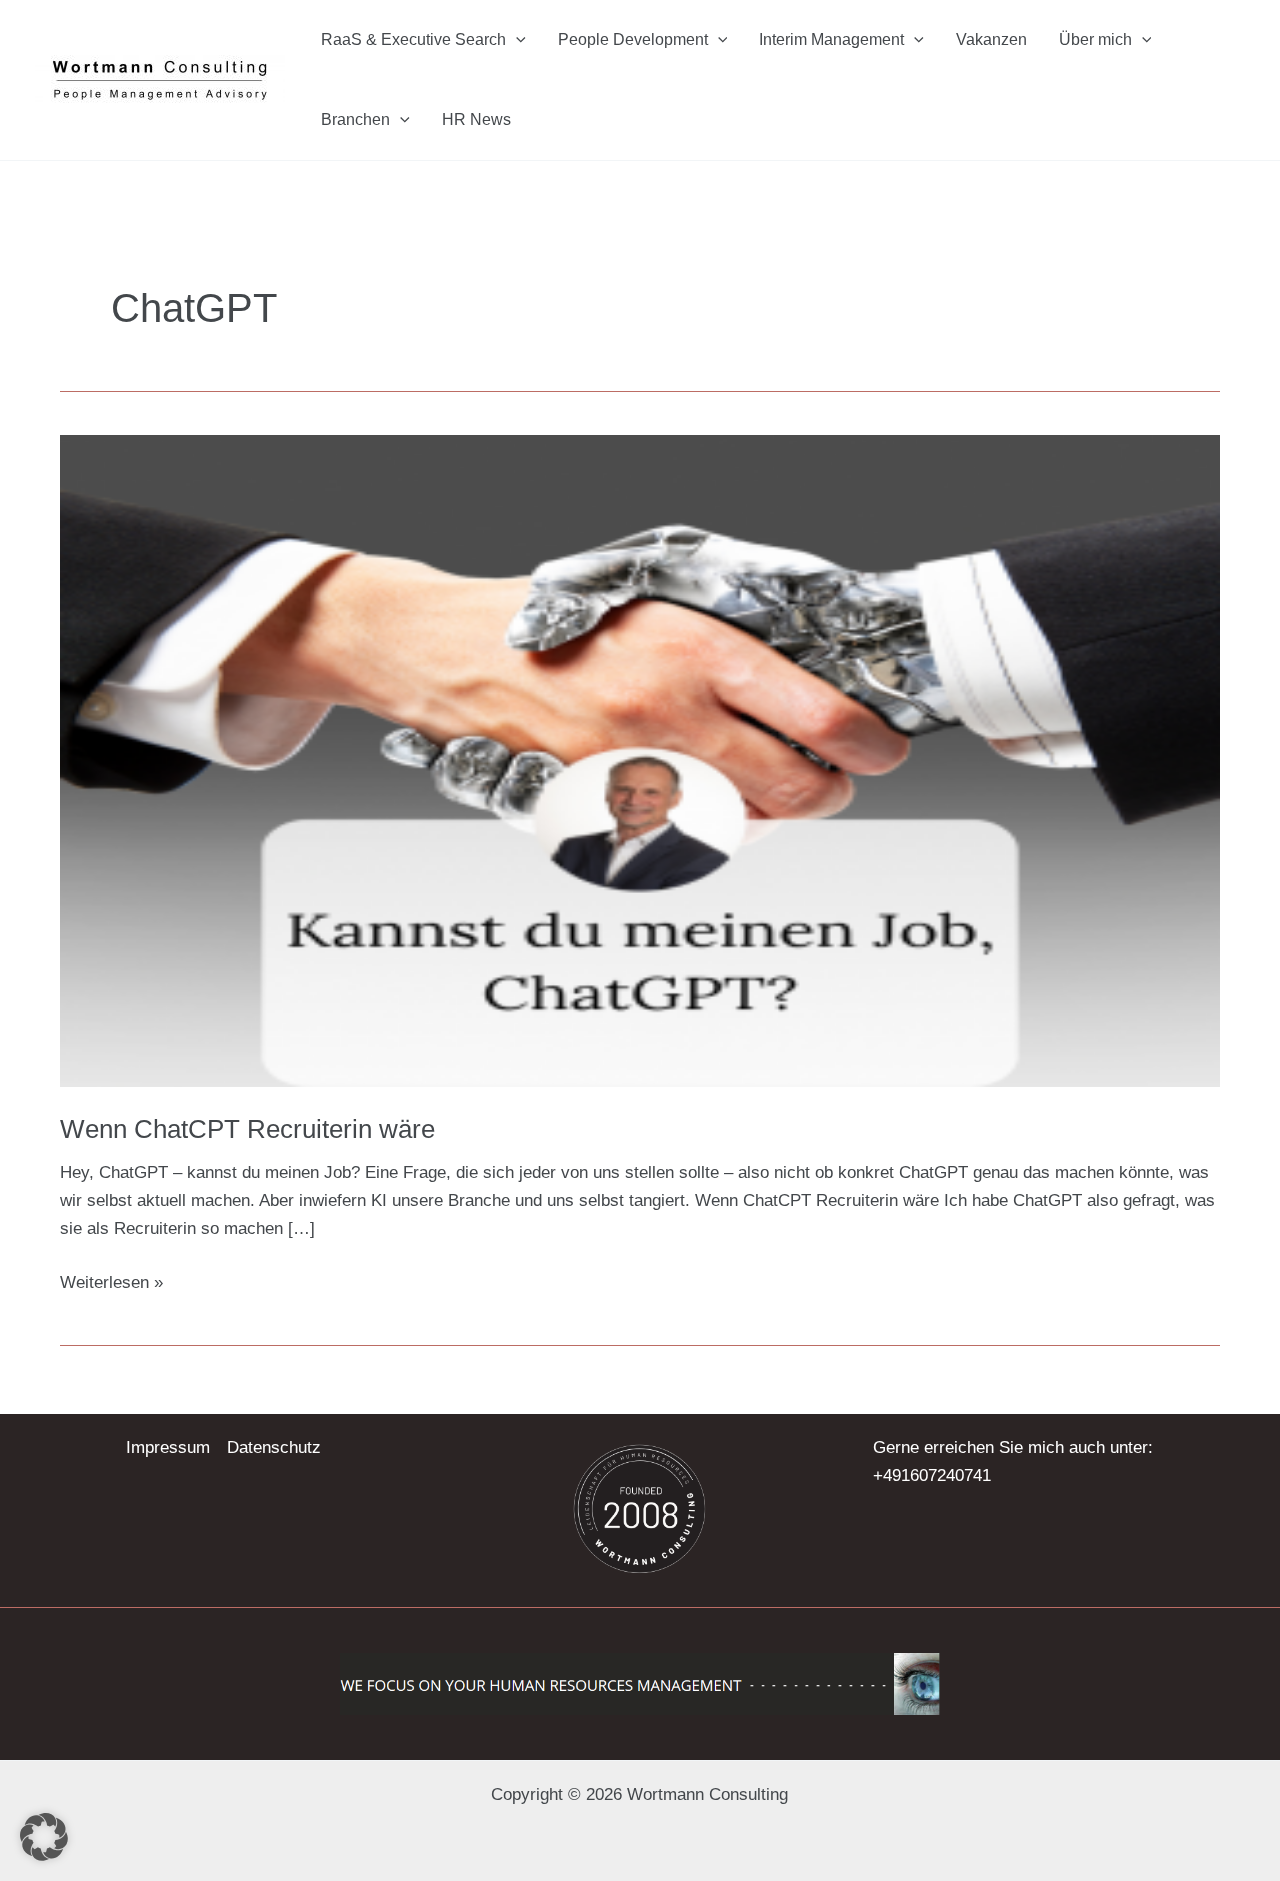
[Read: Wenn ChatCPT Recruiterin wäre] (640, 759)
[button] (516, 40)
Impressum (168, 1447)
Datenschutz (274, 1447)
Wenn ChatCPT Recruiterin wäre (247, 1129)
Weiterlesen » (111, 1280)
